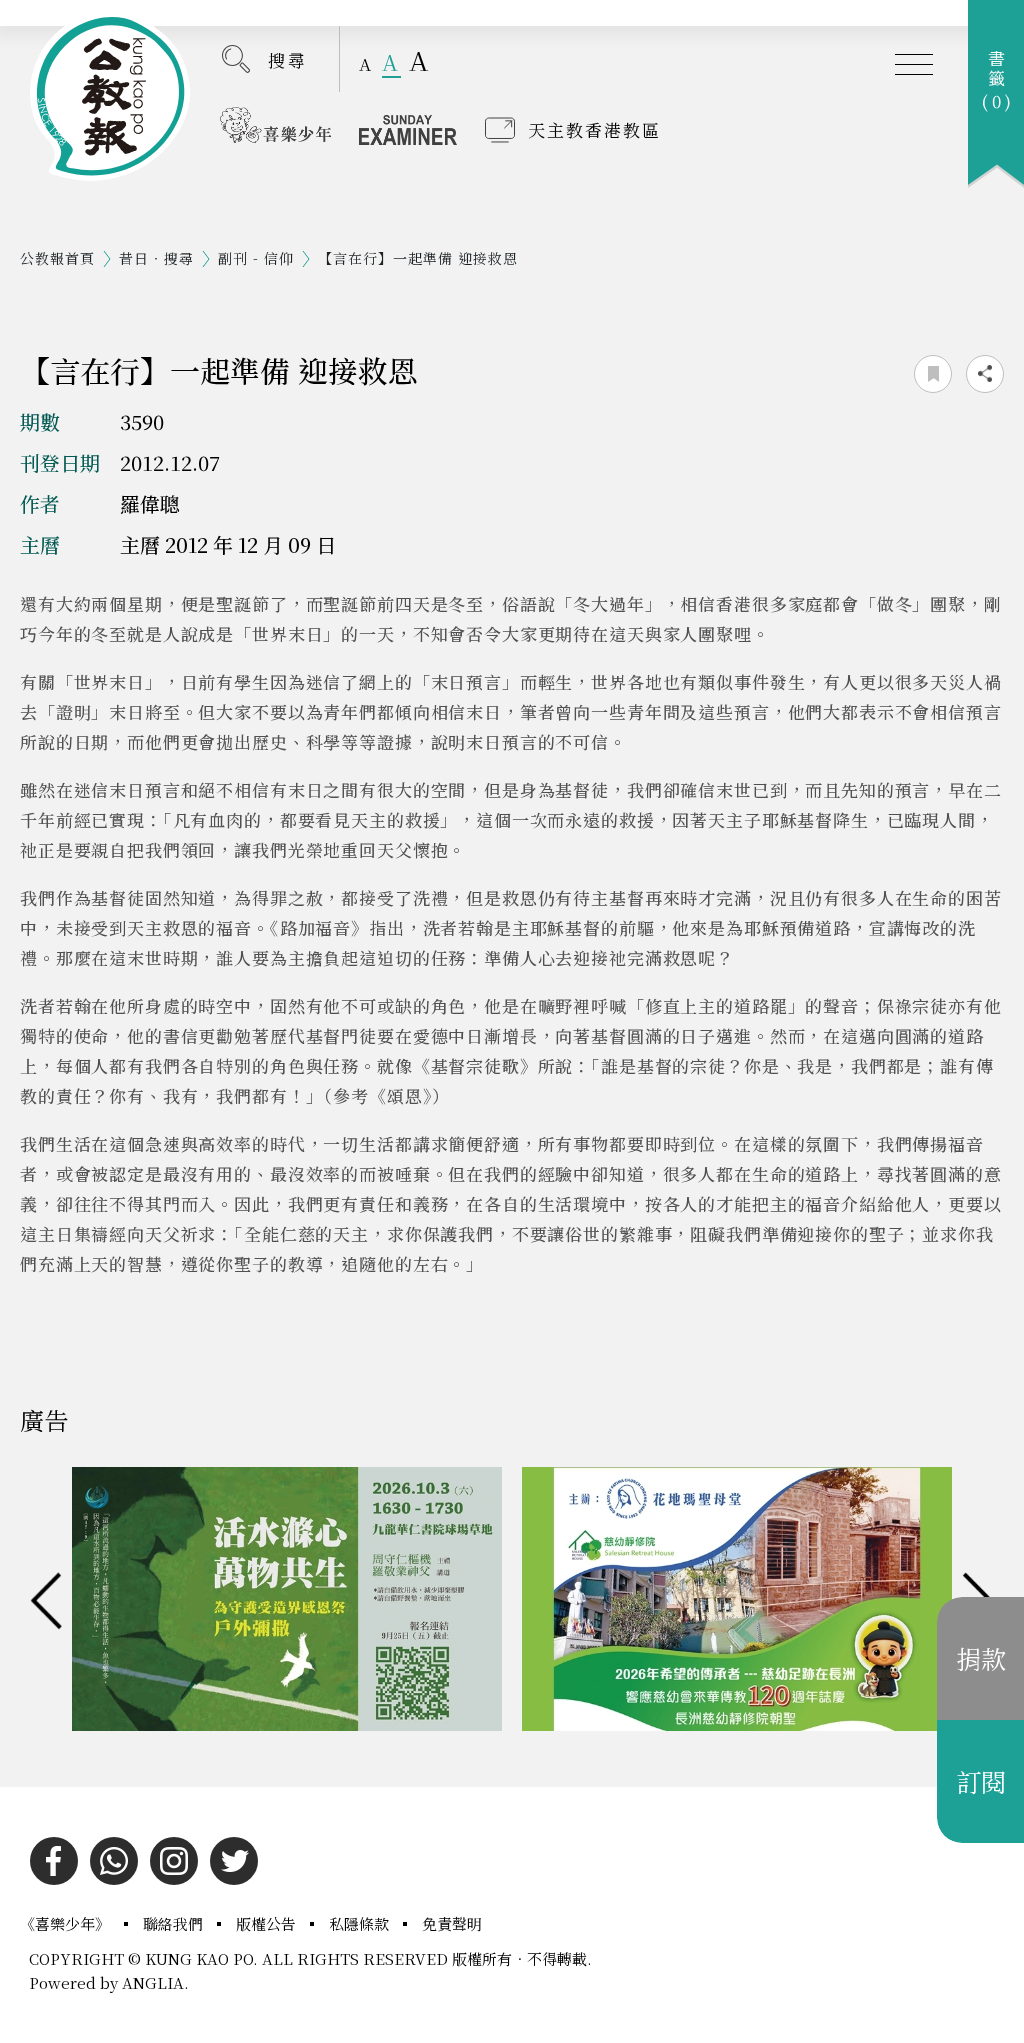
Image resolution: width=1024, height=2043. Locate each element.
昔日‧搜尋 (156, 258)
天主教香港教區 (594, 129)
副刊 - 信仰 (256, 258)
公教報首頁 (57, 258)
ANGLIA (153, 1982)
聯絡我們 (175, 1923)
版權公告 (268, 1923)
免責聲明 (452, 1923)
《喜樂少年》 (67, 1923)
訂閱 (981, 1781)
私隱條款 (361, 1923)
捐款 (981, 1658)
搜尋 (288, 59)
